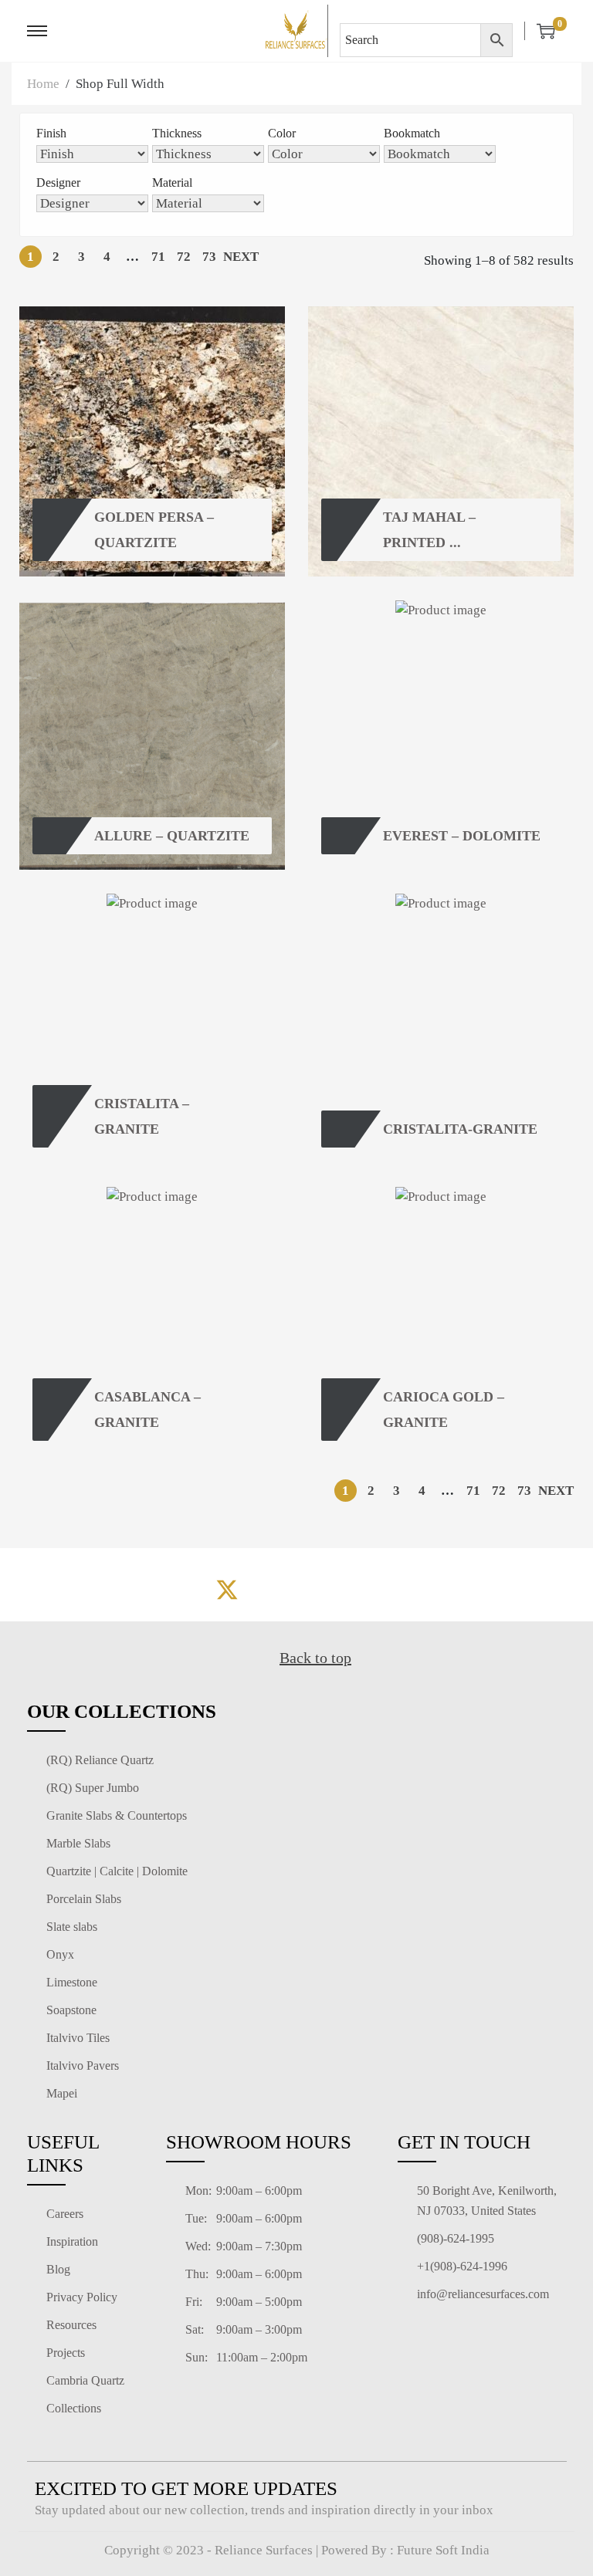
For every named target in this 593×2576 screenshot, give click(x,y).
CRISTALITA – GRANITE (144, 1116)
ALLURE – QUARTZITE (172, 836)
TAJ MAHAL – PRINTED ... (431, 529)
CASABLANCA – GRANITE (149, 1409)
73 (209, 257)
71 (158, 257)
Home (43, 84)
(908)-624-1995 (456, 2238)
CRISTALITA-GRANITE (460, 1129)
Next (241, 257)
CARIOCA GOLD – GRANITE (446, 1409)
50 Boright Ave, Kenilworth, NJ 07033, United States (487, 2201)
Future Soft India (443, 2550)
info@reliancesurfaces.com (483, 2294)
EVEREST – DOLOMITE (462, 836)
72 (184, 257)
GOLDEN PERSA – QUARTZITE (156, 529)
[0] (540, 31)
